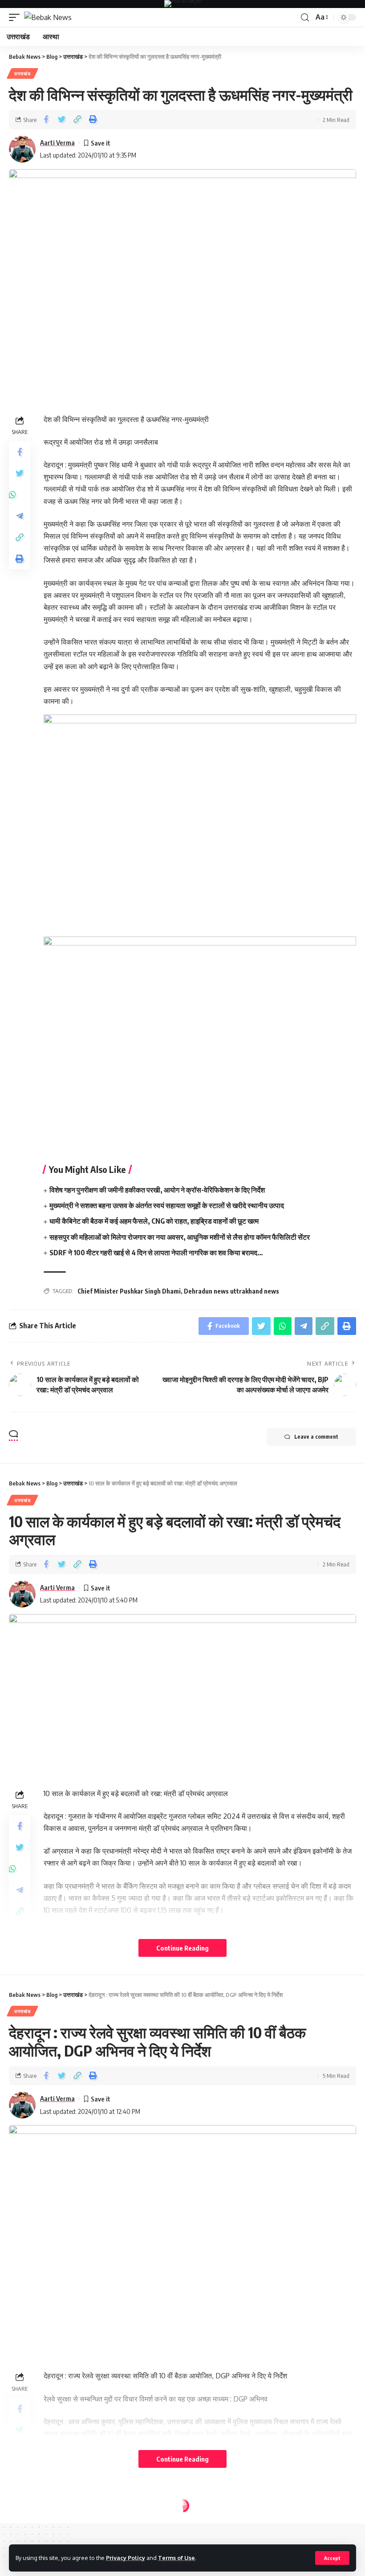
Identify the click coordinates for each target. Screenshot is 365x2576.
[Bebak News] (48, 17)
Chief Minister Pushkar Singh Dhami (129, 1291)
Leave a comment (316, 1437)
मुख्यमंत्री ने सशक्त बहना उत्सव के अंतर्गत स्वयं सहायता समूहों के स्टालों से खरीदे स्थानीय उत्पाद (167, 1205)
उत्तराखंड (22, 73)
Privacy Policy (126, 2558)
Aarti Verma (57, 142)
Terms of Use (176, 2558)
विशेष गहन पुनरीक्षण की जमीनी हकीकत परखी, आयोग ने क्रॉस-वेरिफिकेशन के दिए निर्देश (157, 1190)
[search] (305, 18)
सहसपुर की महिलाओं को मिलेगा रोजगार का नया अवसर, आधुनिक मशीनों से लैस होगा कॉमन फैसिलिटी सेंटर (180, 1237)
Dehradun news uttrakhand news (231, 1291)
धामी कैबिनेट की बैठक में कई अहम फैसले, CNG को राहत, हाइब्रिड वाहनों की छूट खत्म (154, 1221)
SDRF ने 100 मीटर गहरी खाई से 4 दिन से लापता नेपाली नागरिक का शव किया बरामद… (156, 1253)
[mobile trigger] (16, 17)
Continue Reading (182, 1948)
